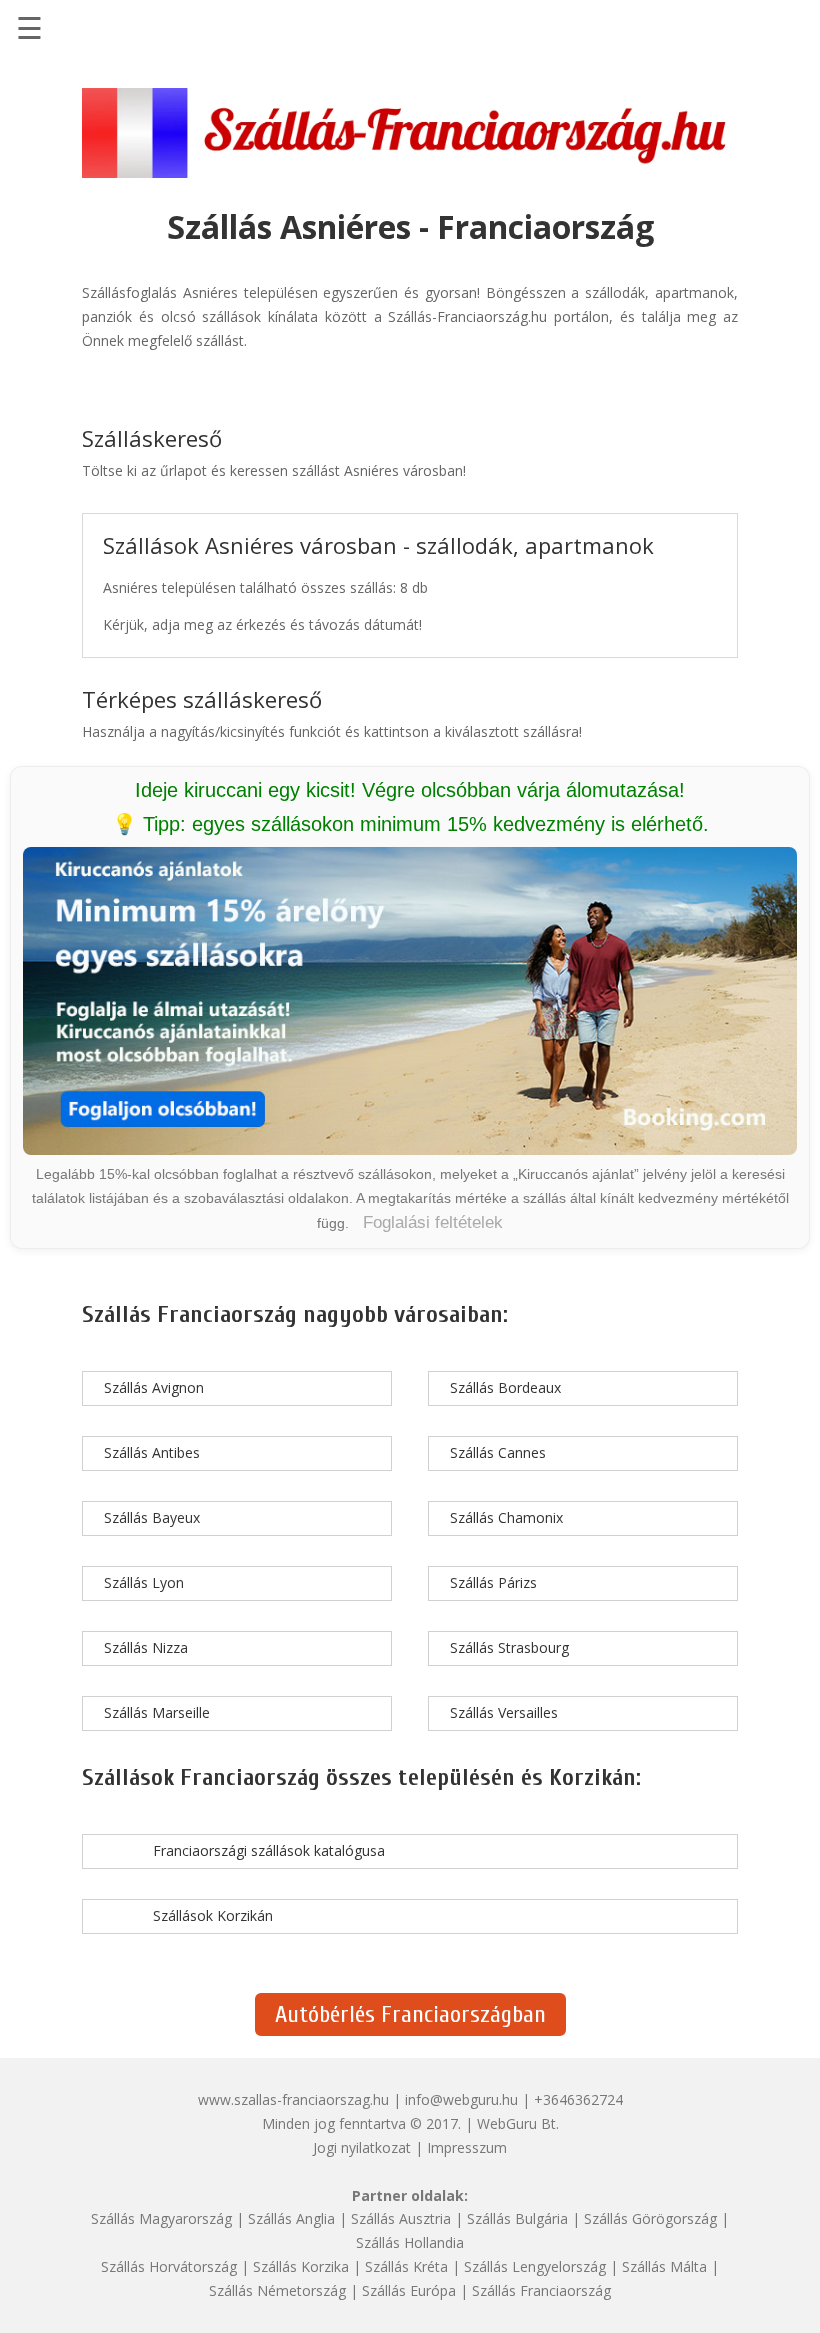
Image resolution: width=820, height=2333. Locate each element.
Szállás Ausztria (401, 2218)
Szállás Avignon (154, 1387)
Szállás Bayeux (152, 1517)
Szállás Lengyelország (535, 2266)
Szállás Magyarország (161, 2218)
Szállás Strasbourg (509, 1647)
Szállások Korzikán (213, 1915)
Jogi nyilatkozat (362, 2147)
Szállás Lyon (144, 1582)
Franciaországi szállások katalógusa (269, 1850)
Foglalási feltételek (433, 1222)
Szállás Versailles (504, 1712)
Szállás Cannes (498, 1452)
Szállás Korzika (301, 2266)
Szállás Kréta (406, 2266)
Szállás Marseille (157, 1712)
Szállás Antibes (152, 1452)
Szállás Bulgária (517, 2218)
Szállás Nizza (146, 1647)
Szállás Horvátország (169, 2266)
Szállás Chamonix (506, 1517)
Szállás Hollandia (410, 2242)
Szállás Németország (277, 2290)
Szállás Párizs (493, 1582)
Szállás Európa (409, 2290)
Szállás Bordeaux (505, 1387)
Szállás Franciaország (541, 2290)
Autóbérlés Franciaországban (410, 2014)
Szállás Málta (664, 2266)
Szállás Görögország (650, 2218)
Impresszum (467, 2147)
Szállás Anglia (291, 2218)
